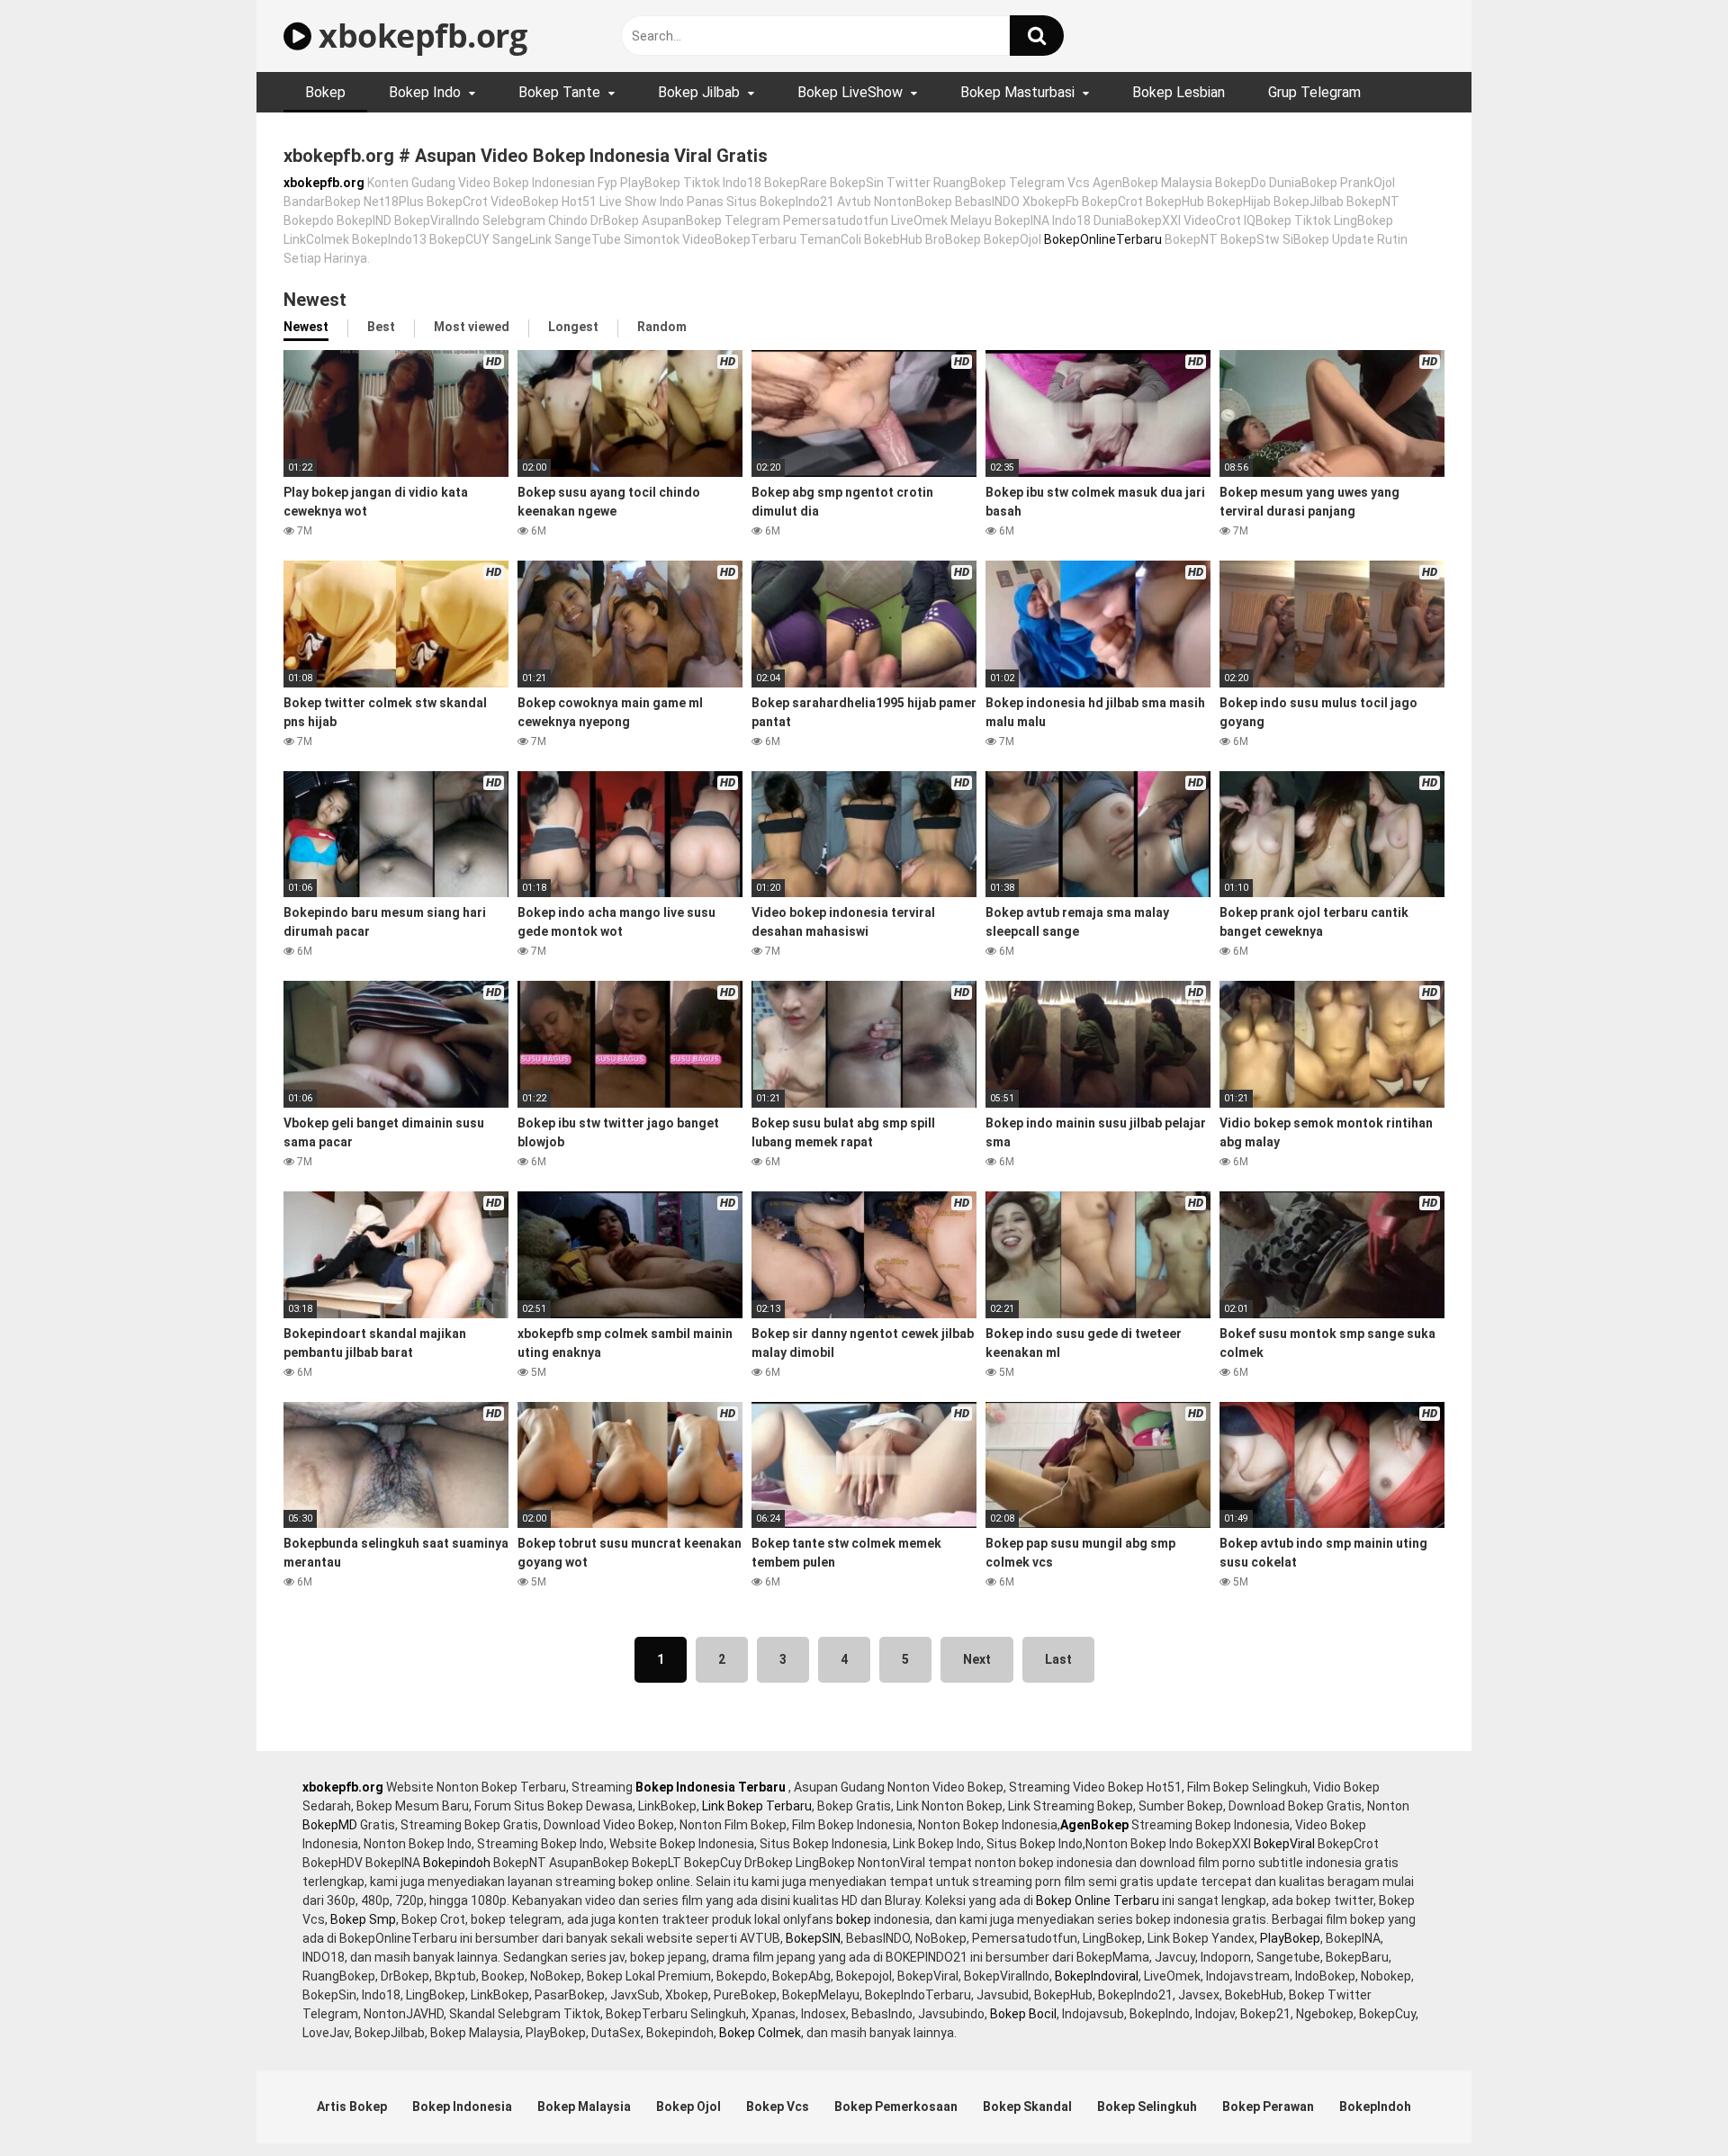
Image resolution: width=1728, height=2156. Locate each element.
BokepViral (1284, 1844)
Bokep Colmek (760, 2033)
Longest (573, 327)
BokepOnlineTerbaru (1103, 239)
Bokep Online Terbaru (1098, 1900)
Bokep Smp (363, 1919)
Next (977, 1659)
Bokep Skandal (1027, 2107)
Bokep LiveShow (850, 92)
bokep (854, 1919)
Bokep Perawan (1268, 2107)
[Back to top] (1668, 2102)
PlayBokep (1290, 1938)
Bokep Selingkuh (1147, 2107)
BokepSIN (813, 1938)
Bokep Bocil (1023, 2014)
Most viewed (472, 327)
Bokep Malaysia (584, 2107)
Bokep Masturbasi (1017, 92)
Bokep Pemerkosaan (896, 2107)
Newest (306, 327)
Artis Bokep (352, 2107)
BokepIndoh (1375, 2107)
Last (1058, 1659)
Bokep (325, 92)
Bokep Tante (559, 92)
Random (662, 327)
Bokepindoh (457, 1863)
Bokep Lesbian (1179, 92)
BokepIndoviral (1097, 1976)
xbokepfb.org (419, 36)
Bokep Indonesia (462, 2107)
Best (381, 327)
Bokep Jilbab (699, 92)
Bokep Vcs (778, 2107)
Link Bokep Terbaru (757, 1806)
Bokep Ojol (688, 2107)
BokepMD (330, 1825)
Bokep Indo (425, 92)
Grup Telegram (1314, 92)
